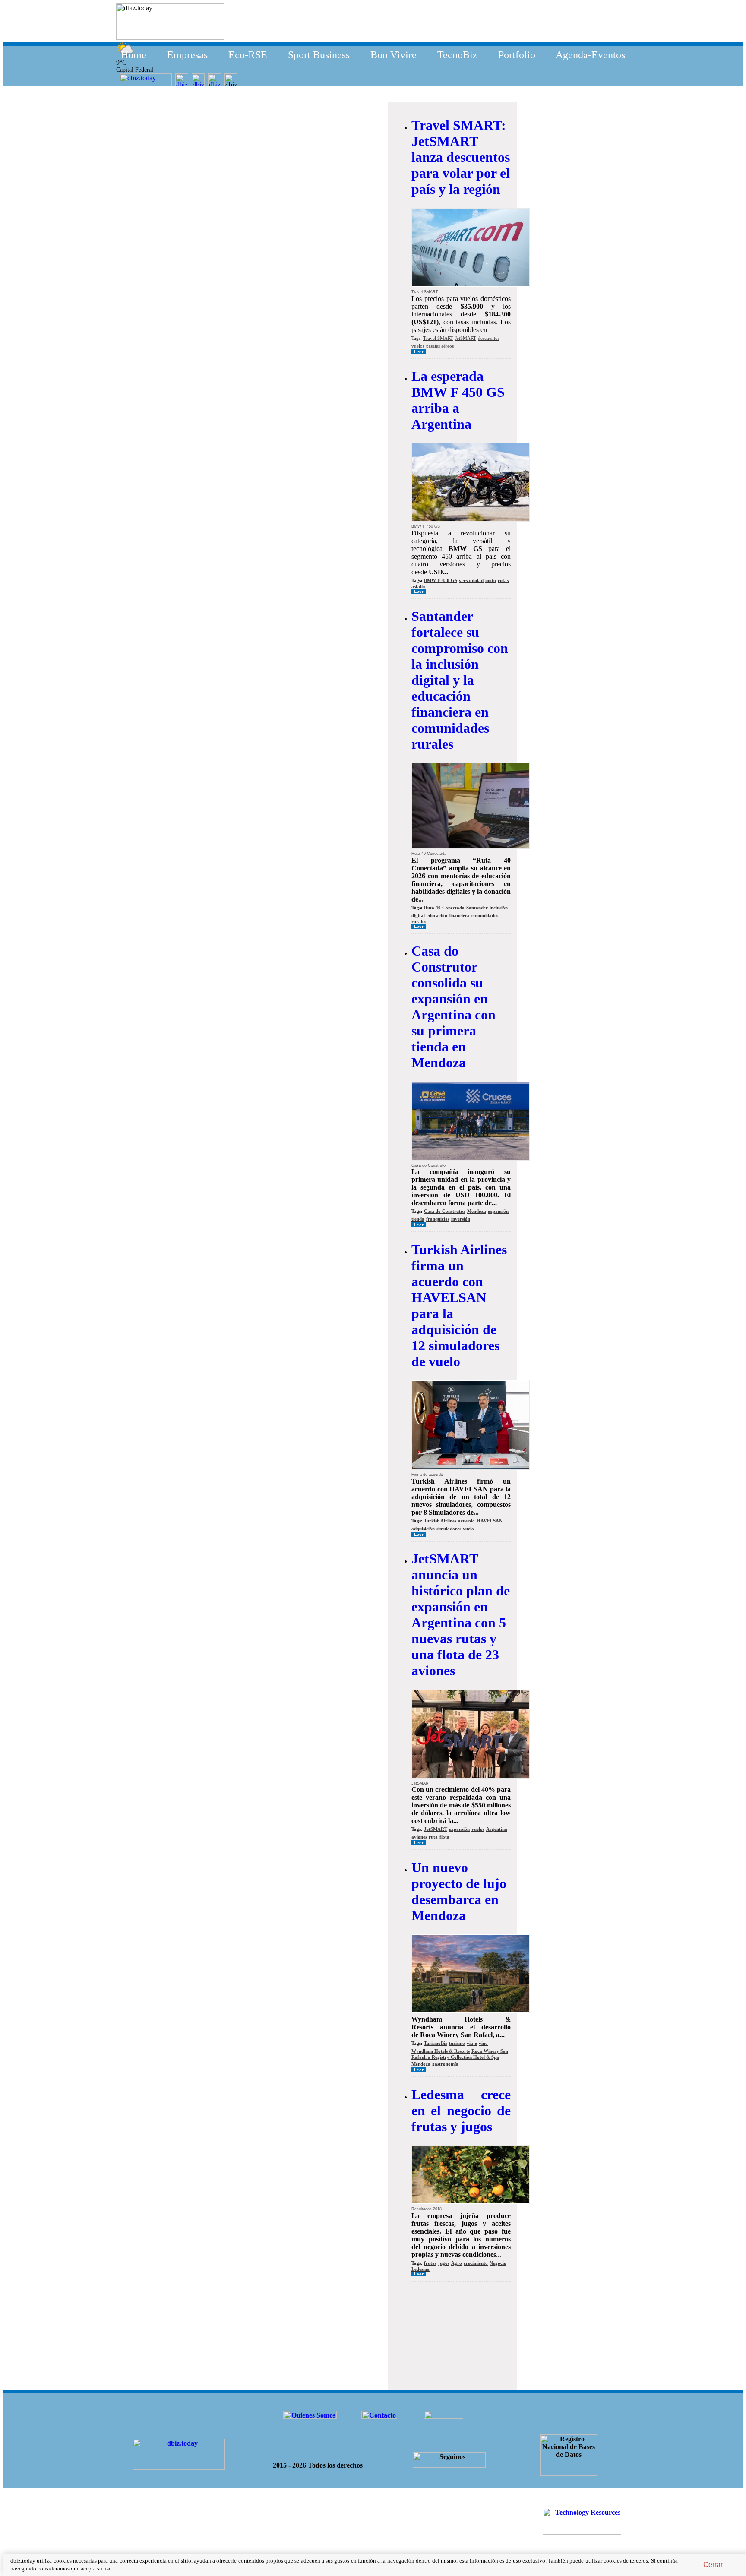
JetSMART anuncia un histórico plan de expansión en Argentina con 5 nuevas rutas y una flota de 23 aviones (461, 1615)
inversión (461, 1219)
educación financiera (448, 915)
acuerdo (466, 1521)
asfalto (419, 586)
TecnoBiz (457, 55)
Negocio (498, 2263)
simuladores (449, 1529)
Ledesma (420, 2269)
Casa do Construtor (445, 1211)
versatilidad (471, 580)
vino (483, 2043)
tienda (418, 1219)
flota (444, 1837)
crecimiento (476, 2263)
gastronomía (445, 2064)
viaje (472, 2043)
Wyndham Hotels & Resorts (441, 2051)
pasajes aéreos (440, 346)
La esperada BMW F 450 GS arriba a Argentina (458, 400)
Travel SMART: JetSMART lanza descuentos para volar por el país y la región (461, 157)
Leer (419, 352)
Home (134, 55)
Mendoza (477, 1211)
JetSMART (466, 338)
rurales (419, 921)
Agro (457, 2263)
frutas (430, 2263)
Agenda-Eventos (590, 55)
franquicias (438, 1219)
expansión (498, 1211)
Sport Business (319, 55)
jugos (444, 2263)
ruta (433, 1837)
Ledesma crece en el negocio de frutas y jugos (461, 2111)
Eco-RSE (248, 55)
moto (491, 580)
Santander (477, 908)
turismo (457, 2043)
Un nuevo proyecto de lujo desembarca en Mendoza (459, 1891)
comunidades (485, 915)
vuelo (468, 1529)
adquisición (423, 1529)
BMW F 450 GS (441, 580)
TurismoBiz (436, 2043)
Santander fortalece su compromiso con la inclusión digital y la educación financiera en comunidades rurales (460, 680)
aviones (419, 1837)
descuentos (489, 338)
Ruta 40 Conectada (444, 908)
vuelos (418, 346)
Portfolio (517, 55)
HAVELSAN (490, 1521)
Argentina (497, 1829)
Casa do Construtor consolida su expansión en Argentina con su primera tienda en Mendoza (454, 1007)
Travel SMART (438, 338)
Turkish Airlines (440, 1521)
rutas (503, 580)
